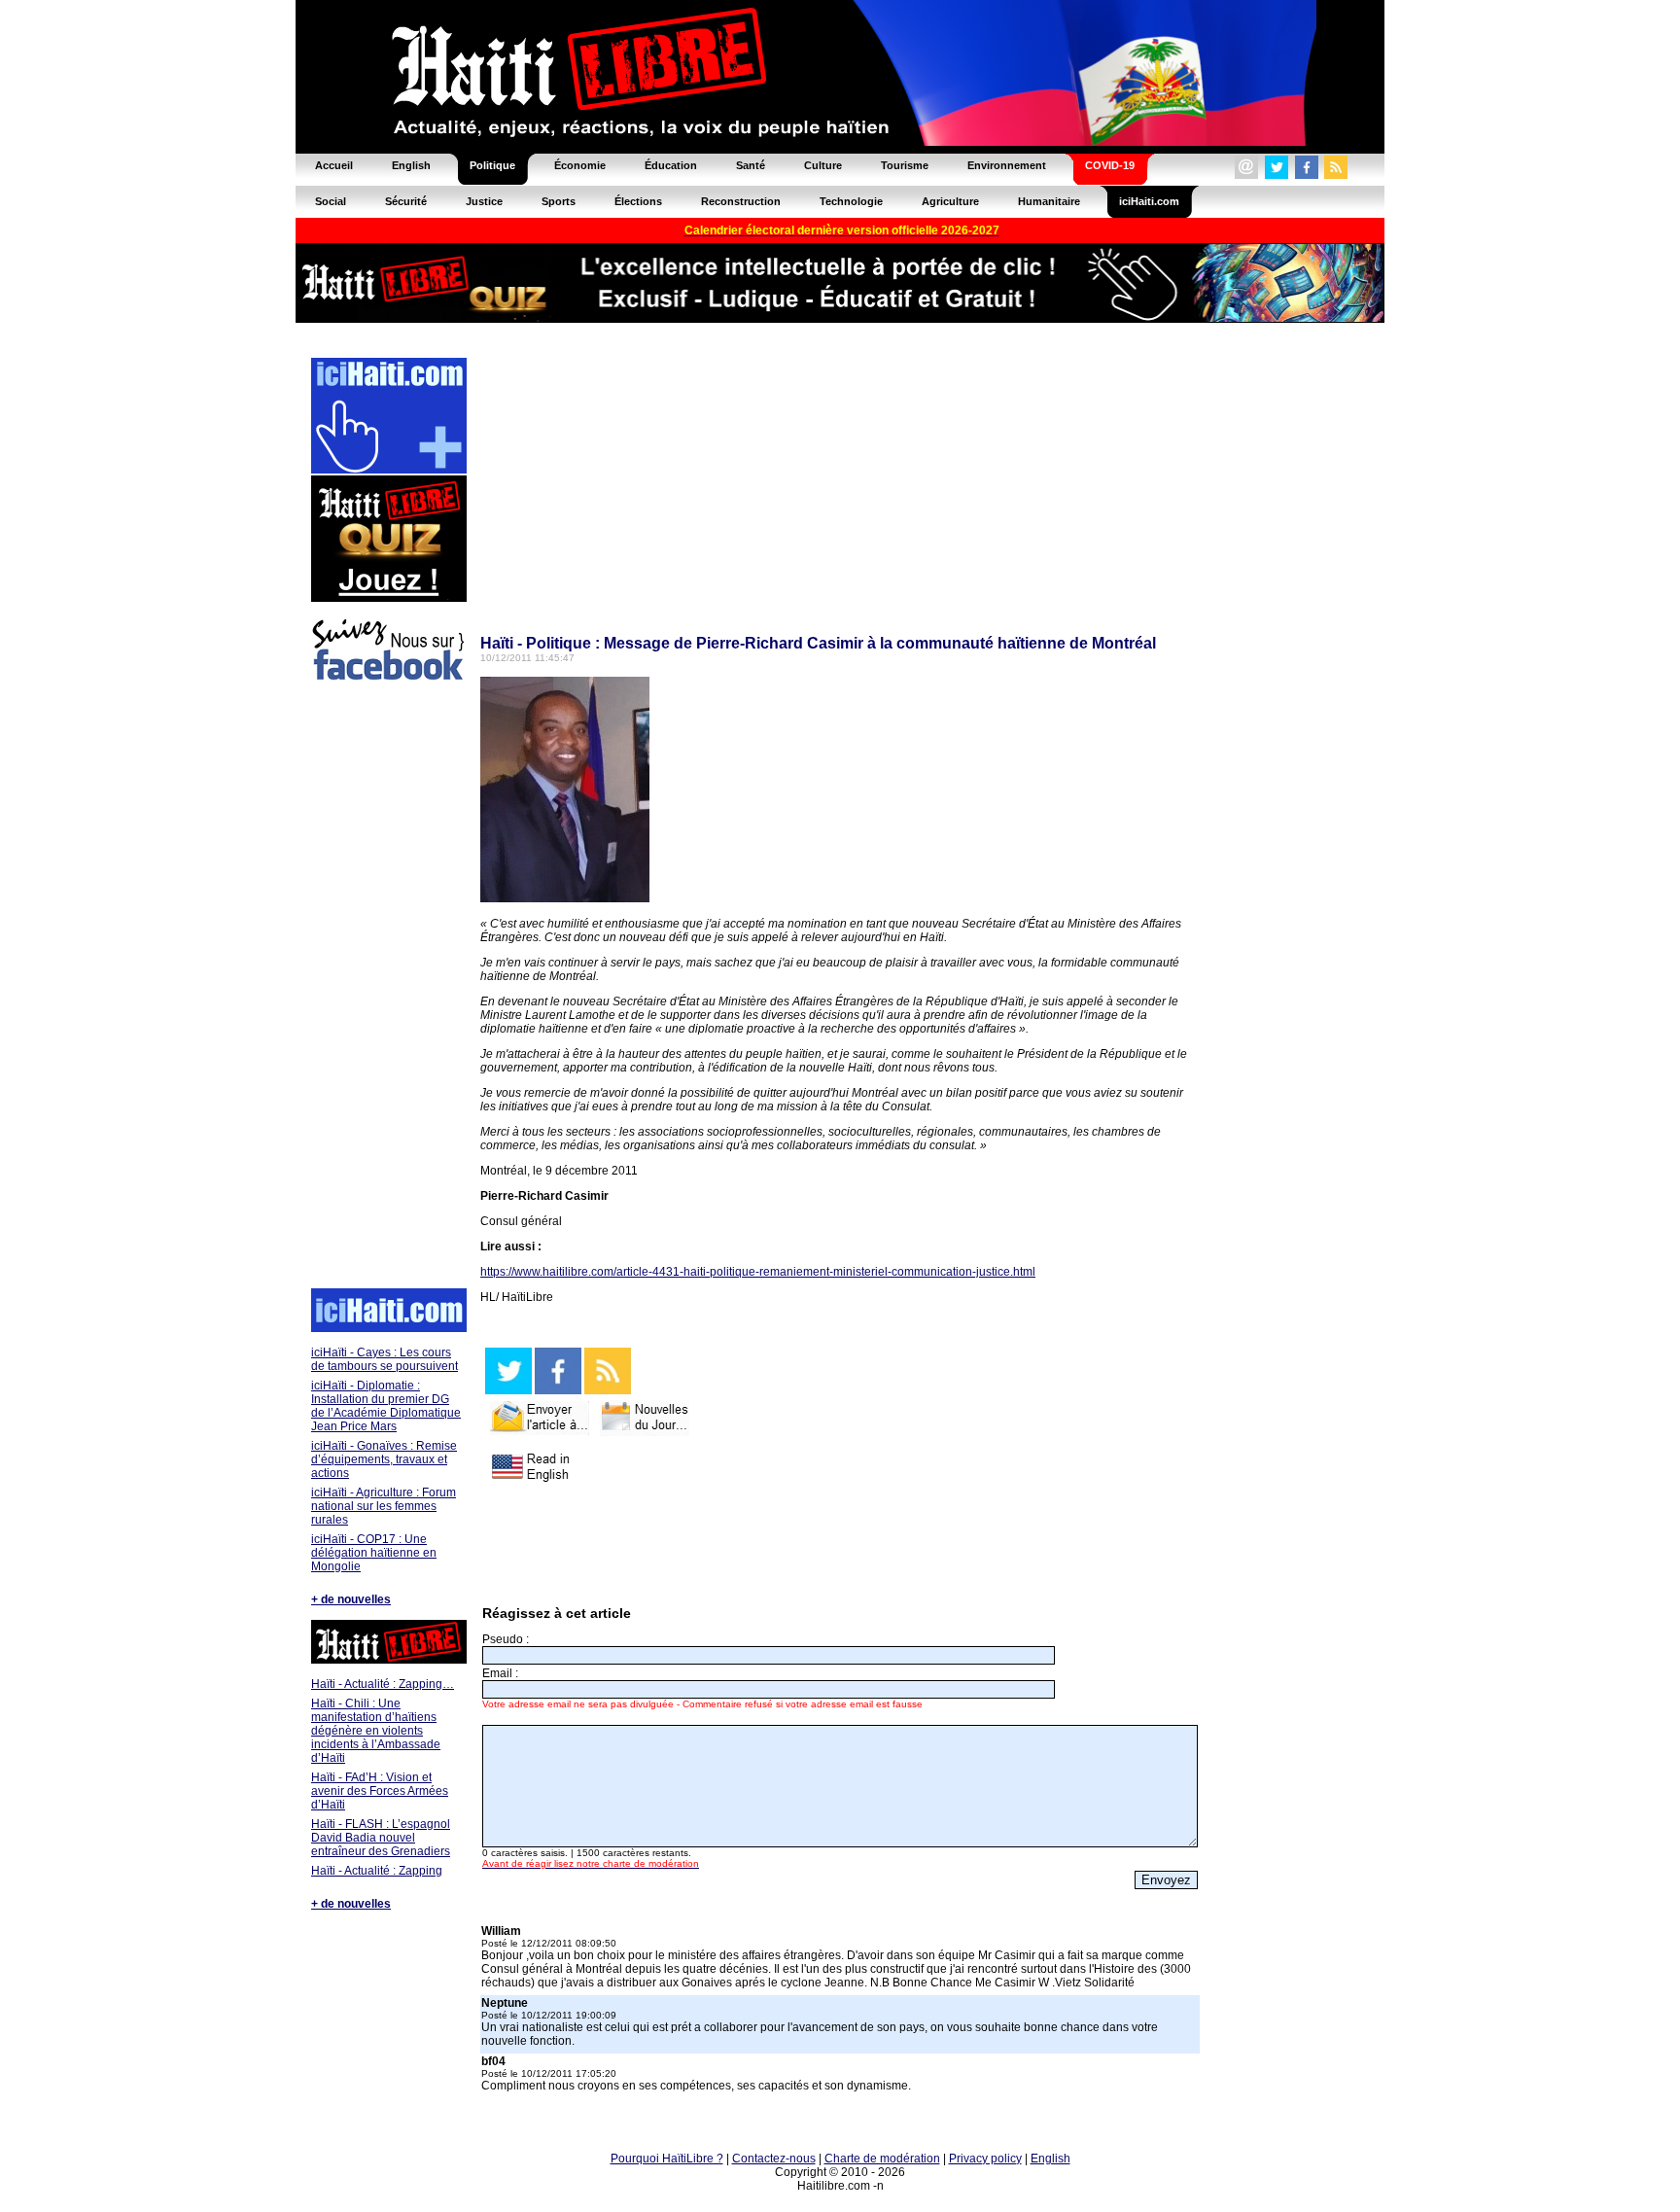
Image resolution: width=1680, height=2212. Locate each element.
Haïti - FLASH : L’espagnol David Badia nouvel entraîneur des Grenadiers (381, 1838)
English (1050, 2159)
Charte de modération (882, 2159)
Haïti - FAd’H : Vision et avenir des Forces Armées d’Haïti (380, 1791)
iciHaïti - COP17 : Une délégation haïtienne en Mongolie (374, 1553)
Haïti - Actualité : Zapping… (383, 1684)
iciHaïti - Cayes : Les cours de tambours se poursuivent (385, 1359)
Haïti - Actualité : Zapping (377, 1871)
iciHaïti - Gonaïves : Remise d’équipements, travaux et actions (384, 1459)
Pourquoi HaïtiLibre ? (667, 2159)
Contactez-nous (774, 2159)
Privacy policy (985, 2159)
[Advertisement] (388, 988)
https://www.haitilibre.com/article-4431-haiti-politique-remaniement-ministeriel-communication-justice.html (758, 1272)
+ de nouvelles (351, 1599)
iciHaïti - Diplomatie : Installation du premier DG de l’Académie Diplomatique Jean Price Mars (386, 1406)
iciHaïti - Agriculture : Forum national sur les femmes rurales (384, 1506)
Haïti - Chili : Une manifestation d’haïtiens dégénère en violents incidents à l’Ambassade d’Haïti (376, 1731)
